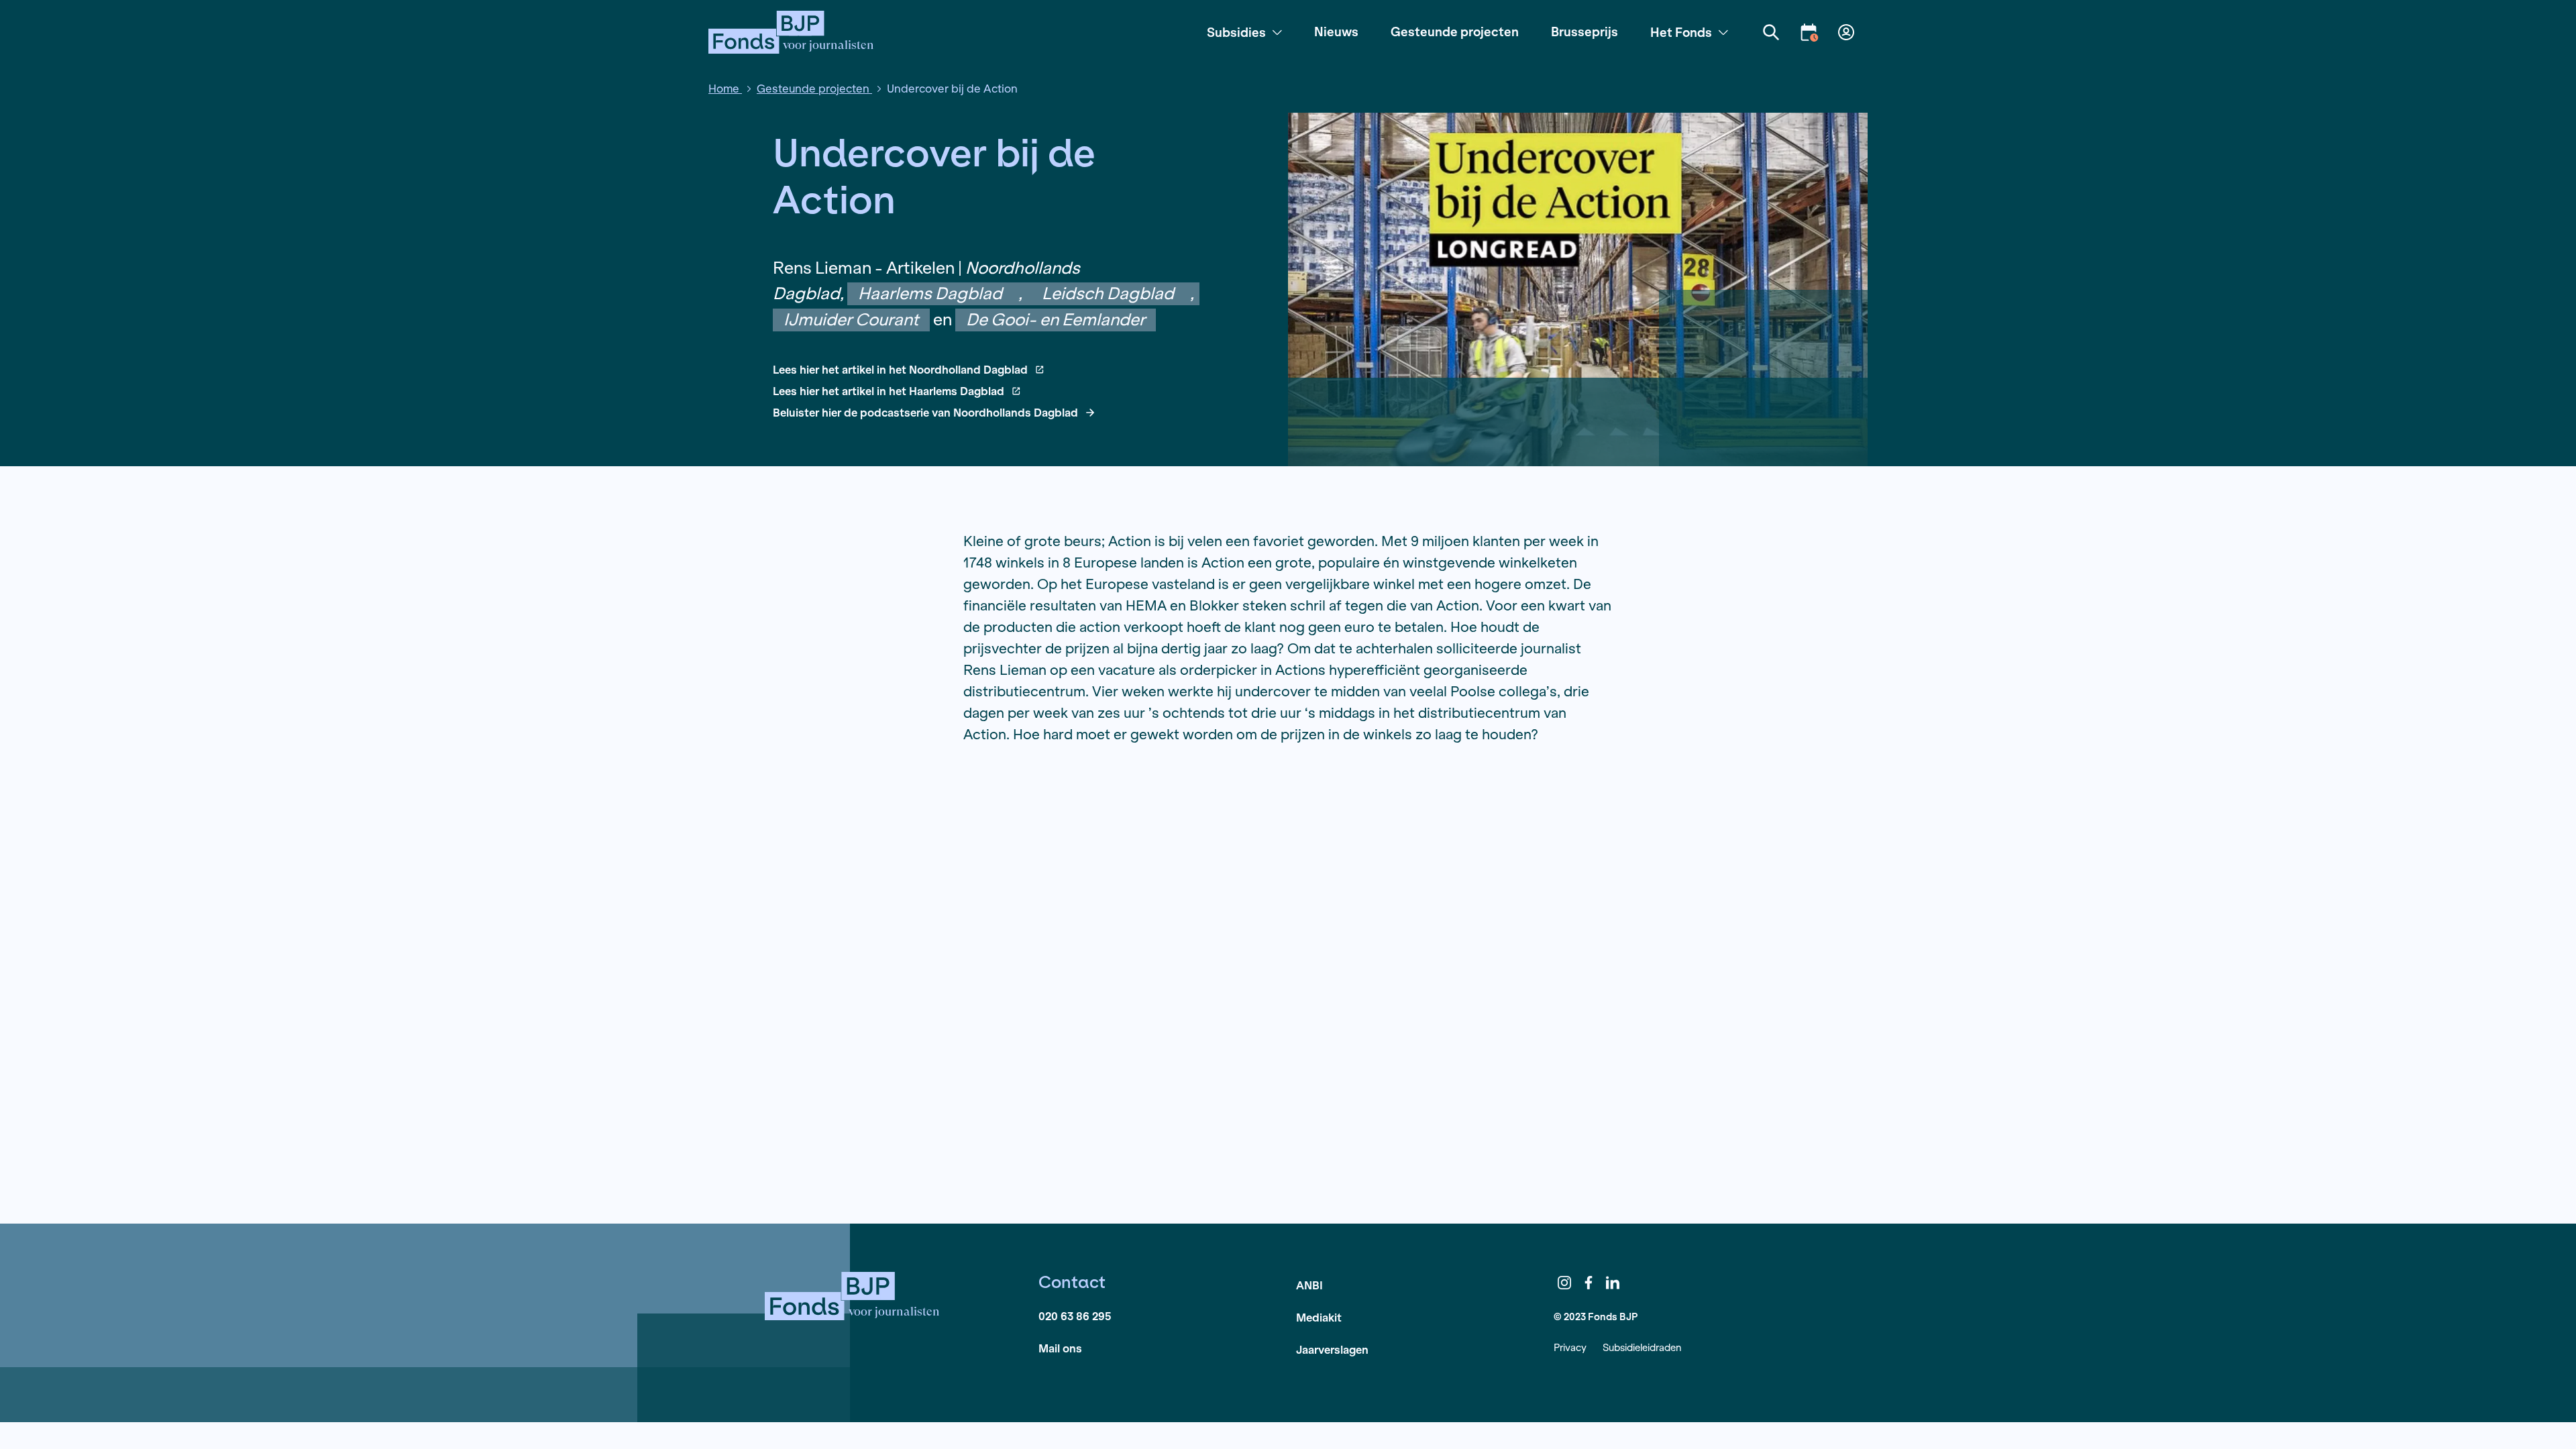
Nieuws (1336, 32)
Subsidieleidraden (1642, 1347)
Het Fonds (1681, 32)
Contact (1072, 1282)
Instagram (1564, 1283)
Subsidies (1236, 32)
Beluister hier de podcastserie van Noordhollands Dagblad (925, 413)
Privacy (1570, 1347)
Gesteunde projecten (1455, 32)
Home (725, 88)
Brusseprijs (1585, 32)
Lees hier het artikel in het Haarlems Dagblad (889, 391)
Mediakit (1319, 1317)
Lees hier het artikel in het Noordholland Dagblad (900, 370)
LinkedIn (1613, 1283)
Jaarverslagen (1332, 1349)
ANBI (1309, 1285)
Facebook (1589, 1283)
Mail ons (1060, 1348)
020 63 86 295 (1075, 1316)
